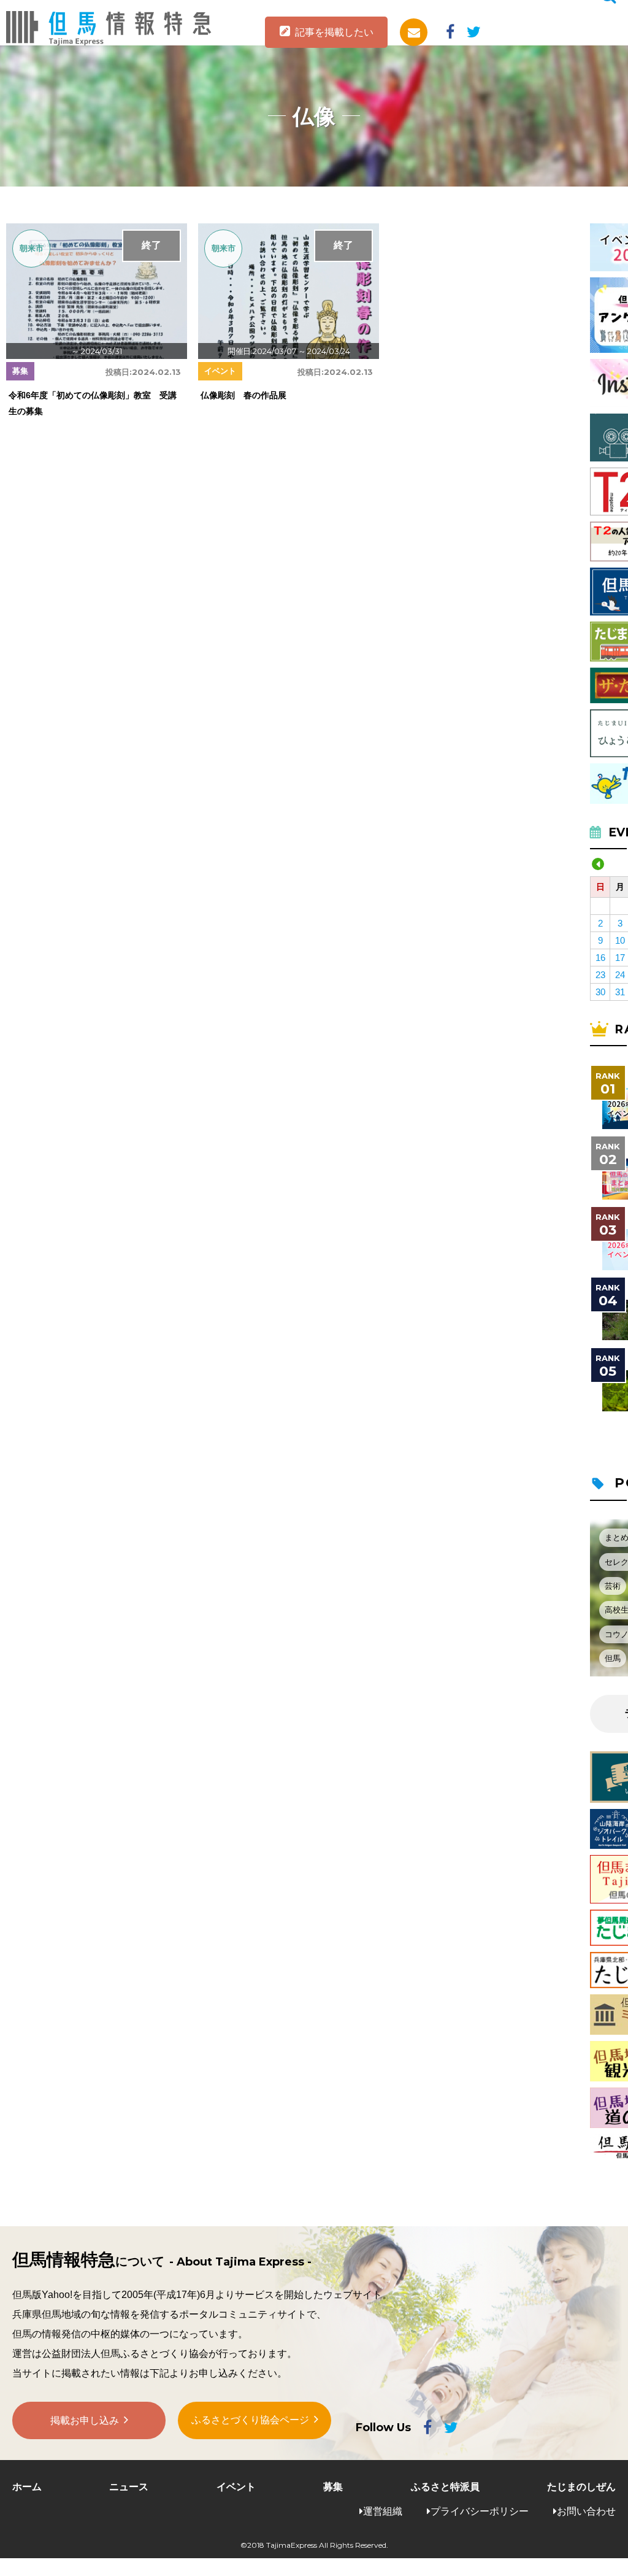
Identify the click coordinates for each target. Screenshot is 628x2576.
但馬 (613, 1658)
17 (620, 958)
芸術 (613, 1586)
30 (600, 992)
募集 (333, 2487)
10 (620, 940)
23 (600, 975)
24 (620, 975)
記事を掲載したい (334, 32)
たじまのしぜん (581, 2487)
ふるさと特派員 (445, 2487)
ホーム (27, 2487)
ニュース (129, 2487)
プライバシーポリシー (480, 2511)
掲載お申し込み (85, 2420)
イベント (236, 2487)
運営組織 (383, 2511)
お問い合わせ (586, 2511)
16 (600, 958)
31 (620, 992)
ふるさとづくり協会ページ (250, 2420)
